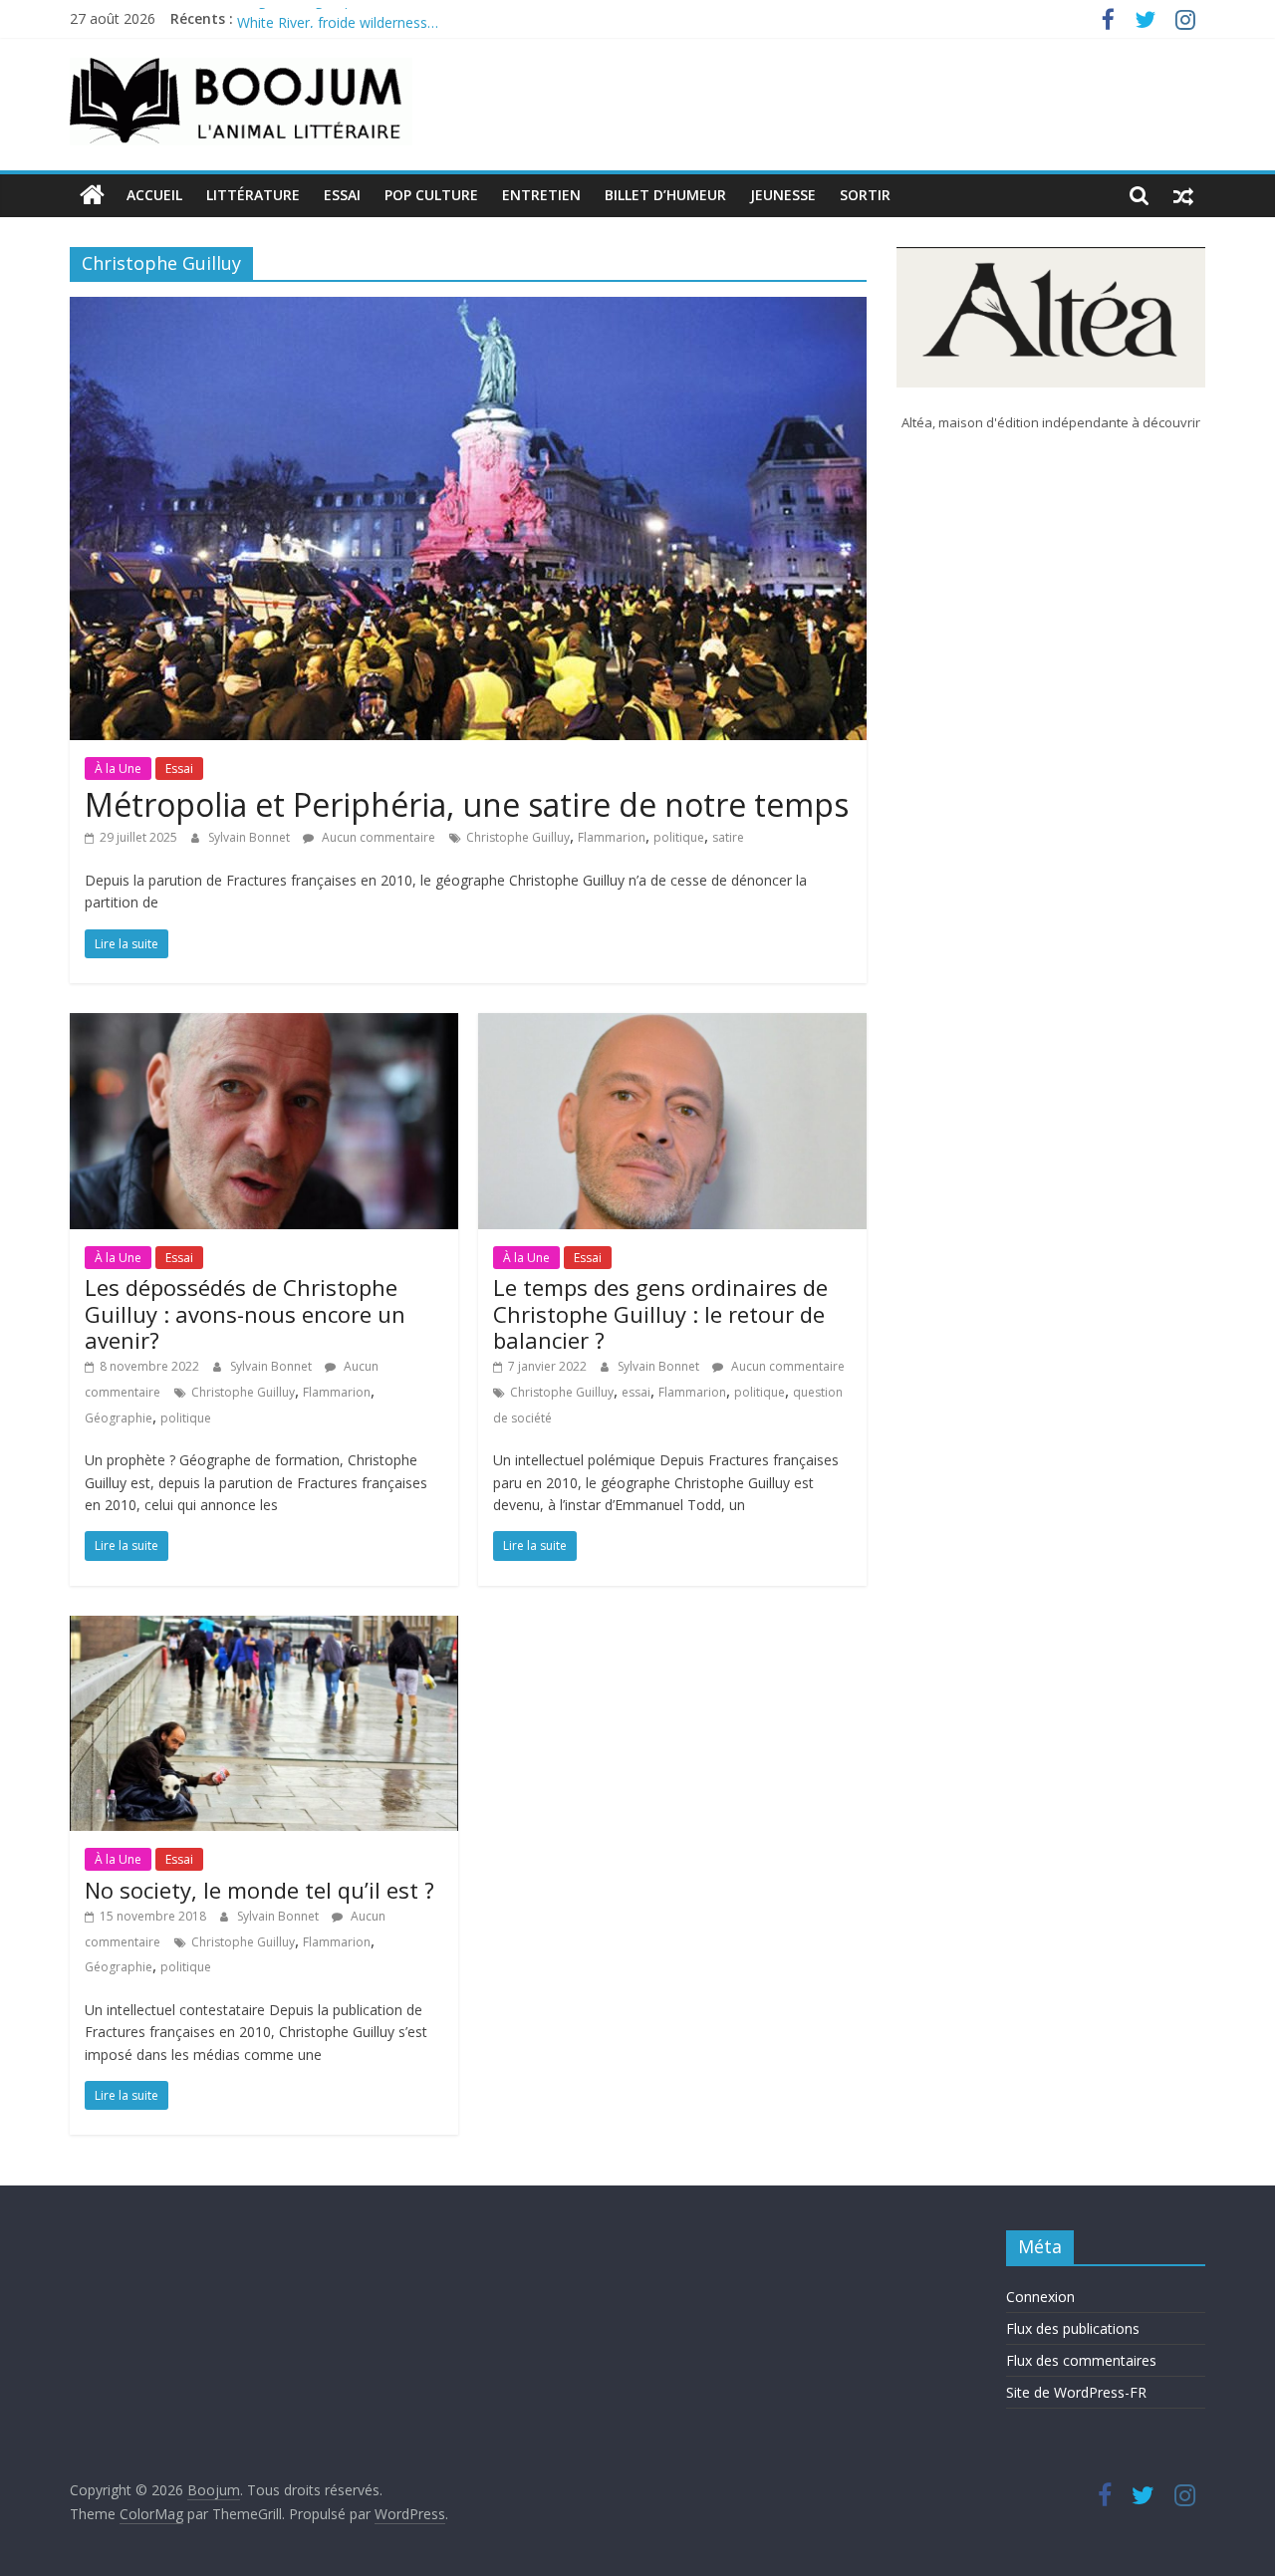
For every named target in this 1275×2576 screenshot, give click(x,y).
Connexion (1040, 2297)
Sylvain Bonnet (251, 837)
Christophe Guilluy (518, 837)
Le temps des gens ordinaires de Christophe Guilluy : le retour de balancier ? (660, 1313)
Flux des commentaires (1081, 2360)
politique (679, 837)
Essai (342, 195)
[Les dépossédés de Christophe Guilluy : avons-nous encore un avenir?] (264, 1025)
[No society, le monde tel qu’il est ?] (264, 1628)
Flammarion (612, 837)
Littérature (253, 195)
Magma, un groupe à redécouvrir (343, 18)
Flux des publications (1073, 2328)
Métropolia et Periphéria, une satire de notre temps (467, 804)
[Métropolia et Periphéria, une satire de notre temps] (468, 309)
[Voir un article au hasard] (1183, 195)
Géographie (119, 1418)
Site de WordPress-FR (1076, 2392)
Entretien (541, 195)
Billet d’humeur (665, 195)
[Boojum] (92, 195)
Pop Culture (431, 195)
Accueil (154, 195)
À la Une (118, 769)
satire (728, 837)
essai (636, 1392)
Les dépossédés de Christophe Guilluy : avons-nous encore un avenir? (245, 1313)
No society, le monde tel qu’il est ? (259, 1890)
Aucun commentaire (377, 837)
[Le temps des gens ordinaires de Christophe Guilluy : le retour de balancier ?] (672, 1025)
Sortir (865, 195)
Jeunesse (783, 195)
